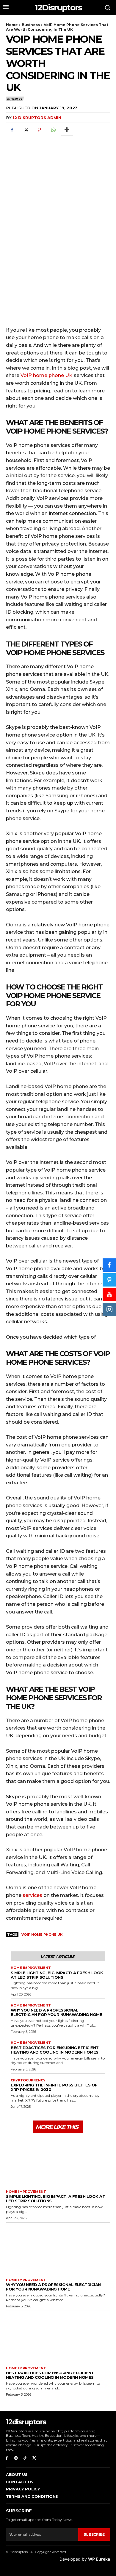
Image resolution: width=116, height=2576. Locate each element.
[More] (67, 130)
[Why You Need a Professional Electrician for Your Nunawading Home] (58, 2249)
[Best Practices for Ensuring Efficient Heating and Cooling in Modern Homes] (58, 2337)
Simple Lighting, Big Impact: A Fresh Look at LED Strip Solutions (57, 1975)
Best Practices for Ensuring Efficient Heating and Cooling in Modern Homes (55, 2050)
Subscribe (94, 2534)
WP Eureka (99, 2559)
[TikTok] (25, 2458)
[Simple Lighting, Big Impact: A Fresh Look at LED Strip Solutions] (58, 2161)
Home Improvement (31, 1968)
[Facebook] (12, 130)
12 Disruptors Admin (37, 118)
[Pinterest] (39, 130)
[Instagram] (16, 2458)
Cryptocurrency (28, 2080)
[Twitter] (26, 130)
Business (31, 25)
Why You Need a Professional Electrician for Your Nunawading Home (56, 2012)
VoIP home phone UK (47, 375)
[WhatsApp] (53, 130)
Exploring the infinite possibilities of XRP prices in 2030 (54, 2087)
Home (12, 25)
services (33, 1895)
